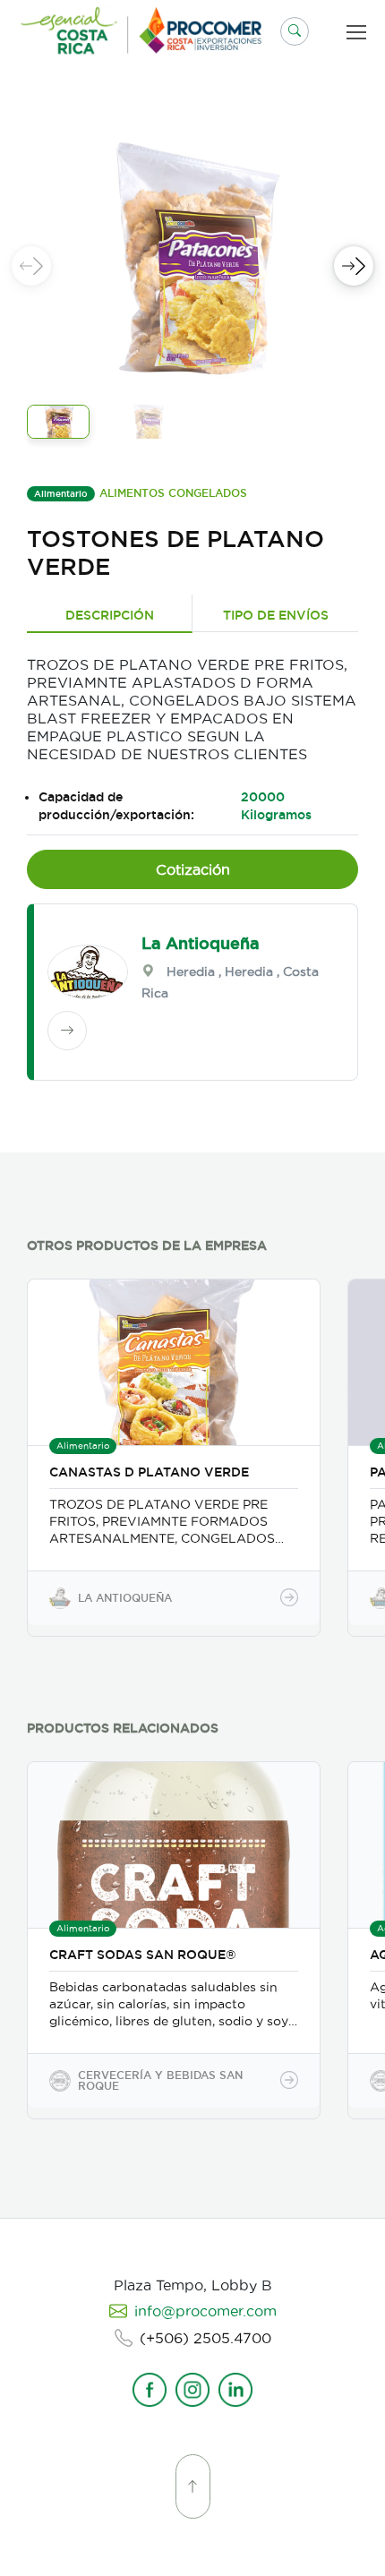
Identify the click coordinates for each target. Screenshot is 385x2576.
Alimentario (61, 494)
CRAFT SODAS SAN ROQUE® (143, 1955)
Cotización (193, 869)
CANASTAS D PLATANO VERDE (149, 1472)
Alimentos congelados (173, 493)
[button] (295, 31)
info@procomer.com (205, 2311)
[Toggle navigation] (360, 32)
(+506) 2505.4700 (205, 2338)
